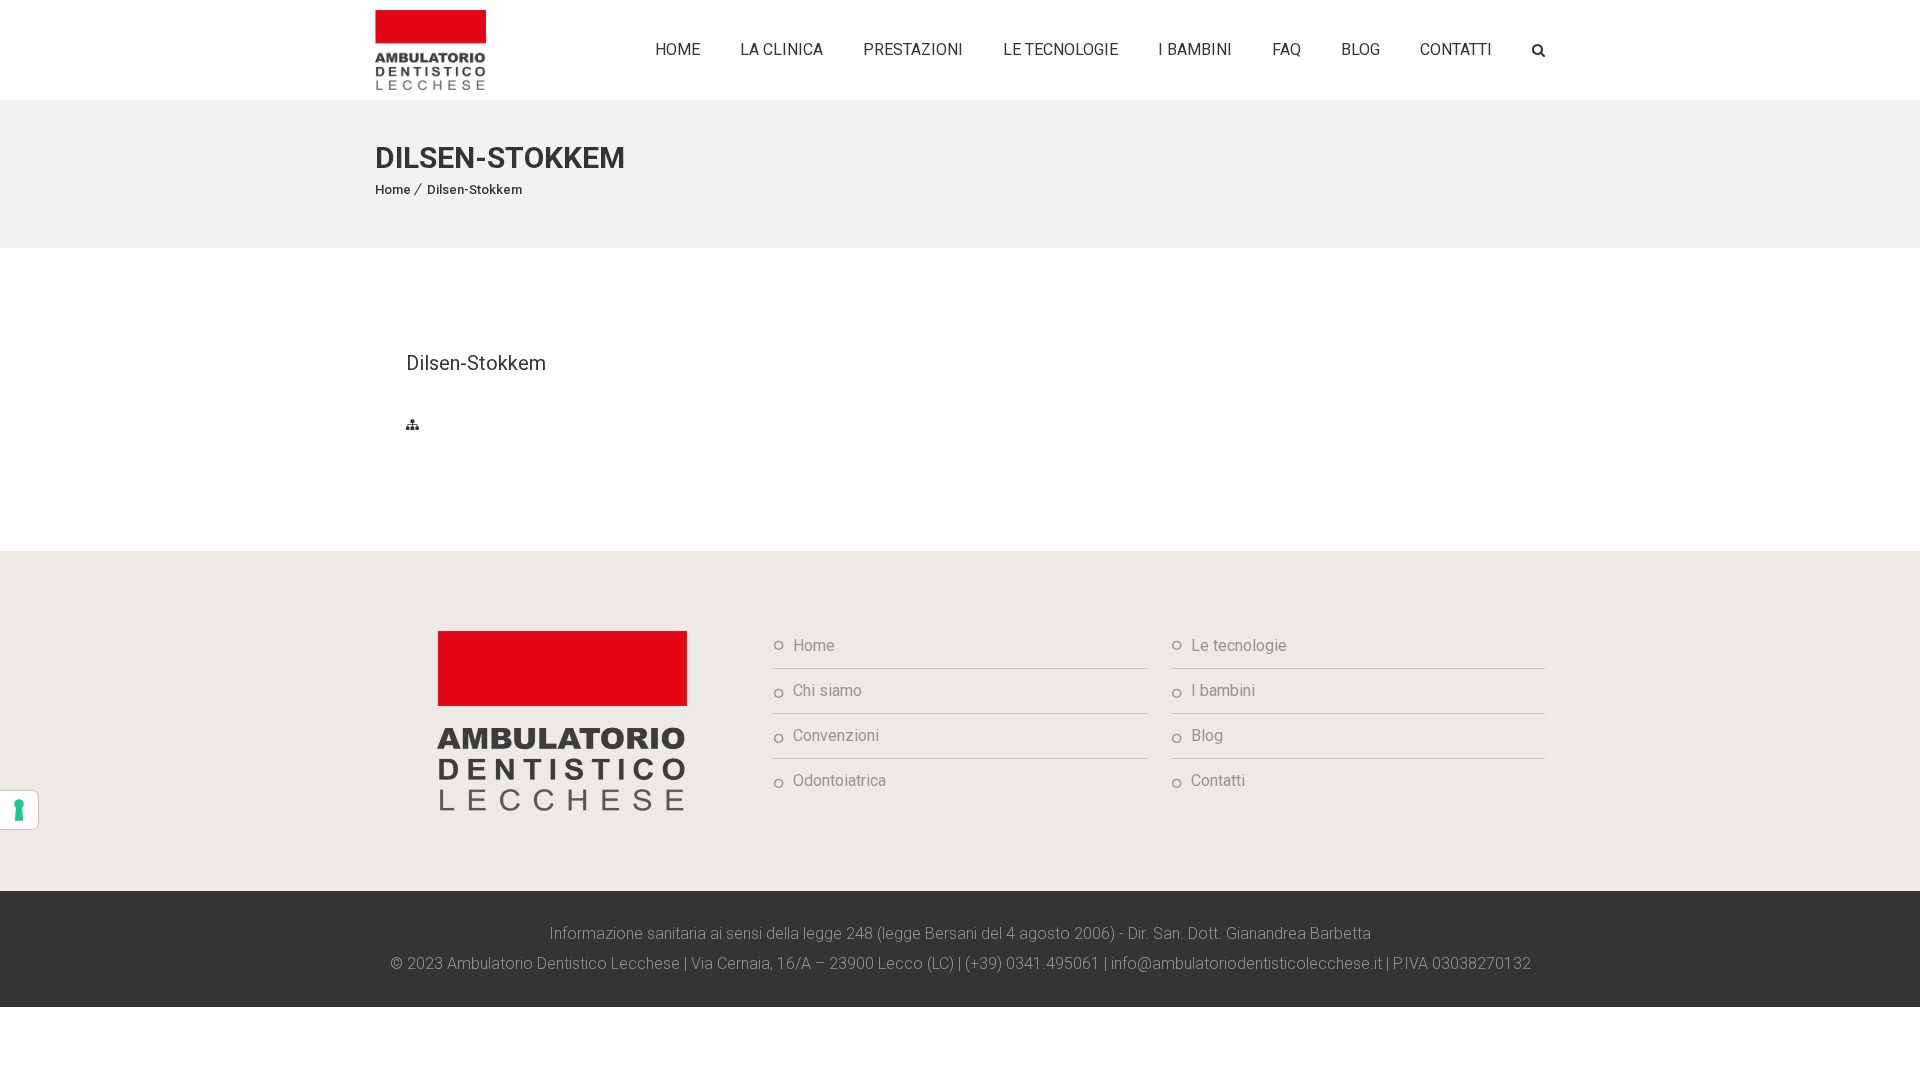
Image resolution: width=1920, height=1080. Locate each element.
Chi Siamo (827, 690)
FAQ (1286, 49)
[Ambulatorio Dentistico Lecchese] (430, 50)
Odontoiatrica (839, 780)
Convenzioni (836, 735)
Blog (1360, 49)
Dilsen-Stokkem (474, 189)
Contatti (1456, 49)
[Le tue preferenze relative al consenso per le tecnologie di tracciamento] (19, 810)
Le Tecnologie (1060, 49)
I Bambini (1195, 49)
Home (677, 49)
